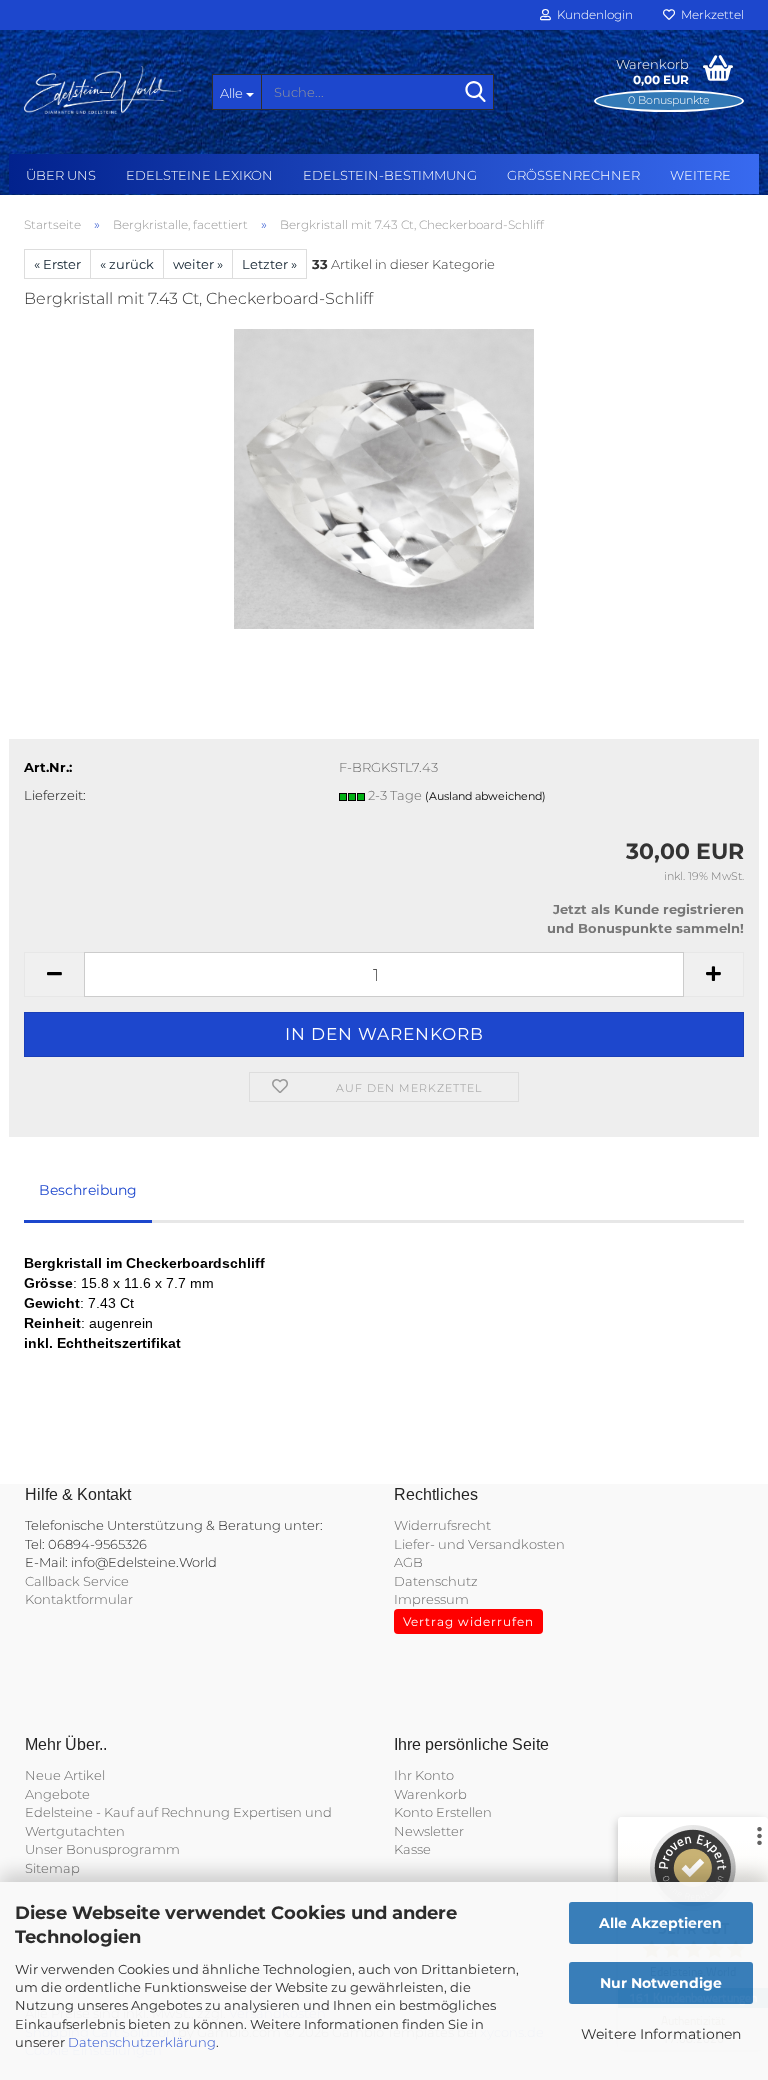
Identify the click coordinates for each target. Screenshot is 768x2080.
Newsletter (429, 1831)
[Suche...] (475, 93)
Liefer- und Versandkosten (479, 1544)
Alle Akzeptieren (660, 1923)
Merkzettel (709, 14)
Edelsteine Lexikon (199, 175)
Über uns (61, 175)
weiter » (198, 264)
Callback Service (77, 1581)
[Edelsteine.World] (103, 90)
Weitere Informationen (661, 2034)
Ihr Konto (424, 1775)
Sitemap (52, 1868)
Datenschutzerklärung (142, 2042)
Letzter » (269, 264)
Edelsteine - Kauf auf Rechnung (127, 1812)
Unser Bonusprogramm (102, 1849)
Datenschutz (436, 1581)
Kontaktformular (79, 1599)
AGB (408, 1562)
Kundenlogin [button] (592, 14)
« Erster (57, 264)
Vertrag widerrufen (468, 1621)
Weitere (700, 175)
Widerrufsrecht (442, 1525)
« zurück (127, 264)
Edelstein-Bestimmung (390, 175)
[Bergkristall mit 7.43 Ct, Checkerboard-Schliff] (384, 477)
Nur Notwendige (661, 1983)
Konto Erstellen (443, 1812)
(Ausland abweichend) (485, 796)
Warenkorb (430, 1794)
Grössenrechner (573, 175)
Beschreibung (88, 1190)
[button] (54, 974)
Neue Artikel (65, 1775)
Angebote (57, 1794)
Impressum (431, 1599)
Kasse (412, 1849)
